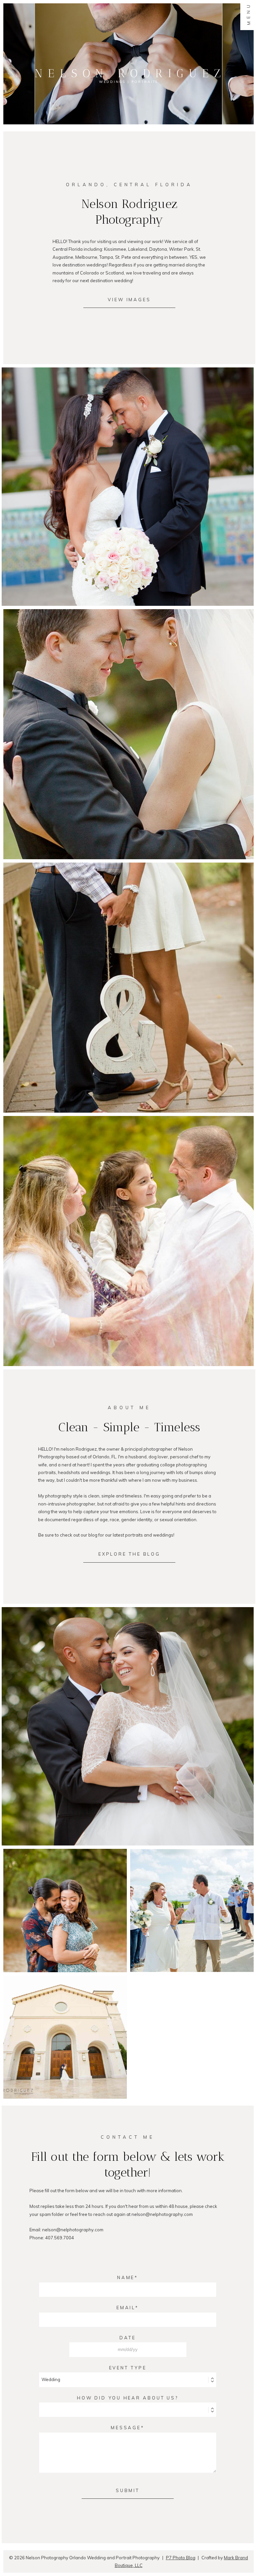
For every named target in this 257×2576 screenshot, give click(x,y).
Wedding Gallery (127, 735)
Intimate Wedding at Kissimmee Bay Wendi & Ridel (191, 1899)
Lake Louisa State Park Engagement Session (65, 1899)
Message (126, 2428)
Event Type (128, 2368)
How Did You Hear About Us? (128, 2398)
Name (126, 2277)
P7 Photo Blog (181, 2558)
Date (128, 2338)
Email (126, 2308)
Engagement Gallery (127, 989)
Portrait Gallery (127, 1242)
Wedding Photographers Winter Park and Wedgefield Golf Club (65, 2025)
